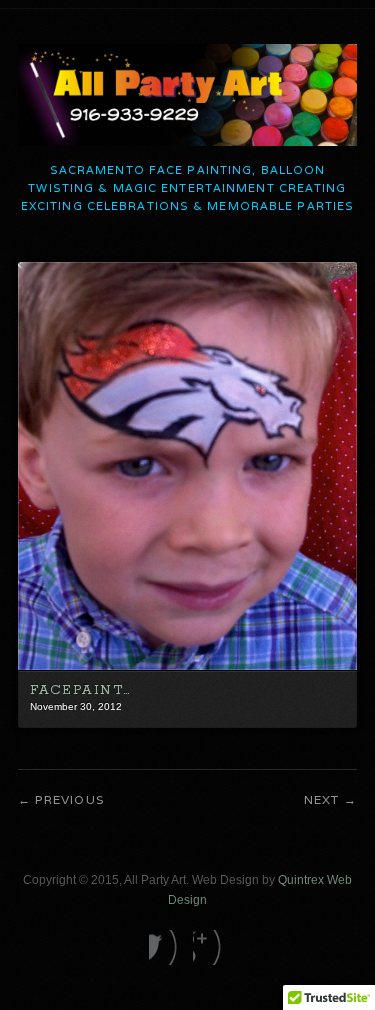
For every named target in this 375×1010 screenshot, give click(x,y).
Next (322, 799)
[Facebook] (165, 947)
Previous (69, 799)
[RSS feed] (209, 947)
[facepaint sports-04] (187, 666)
